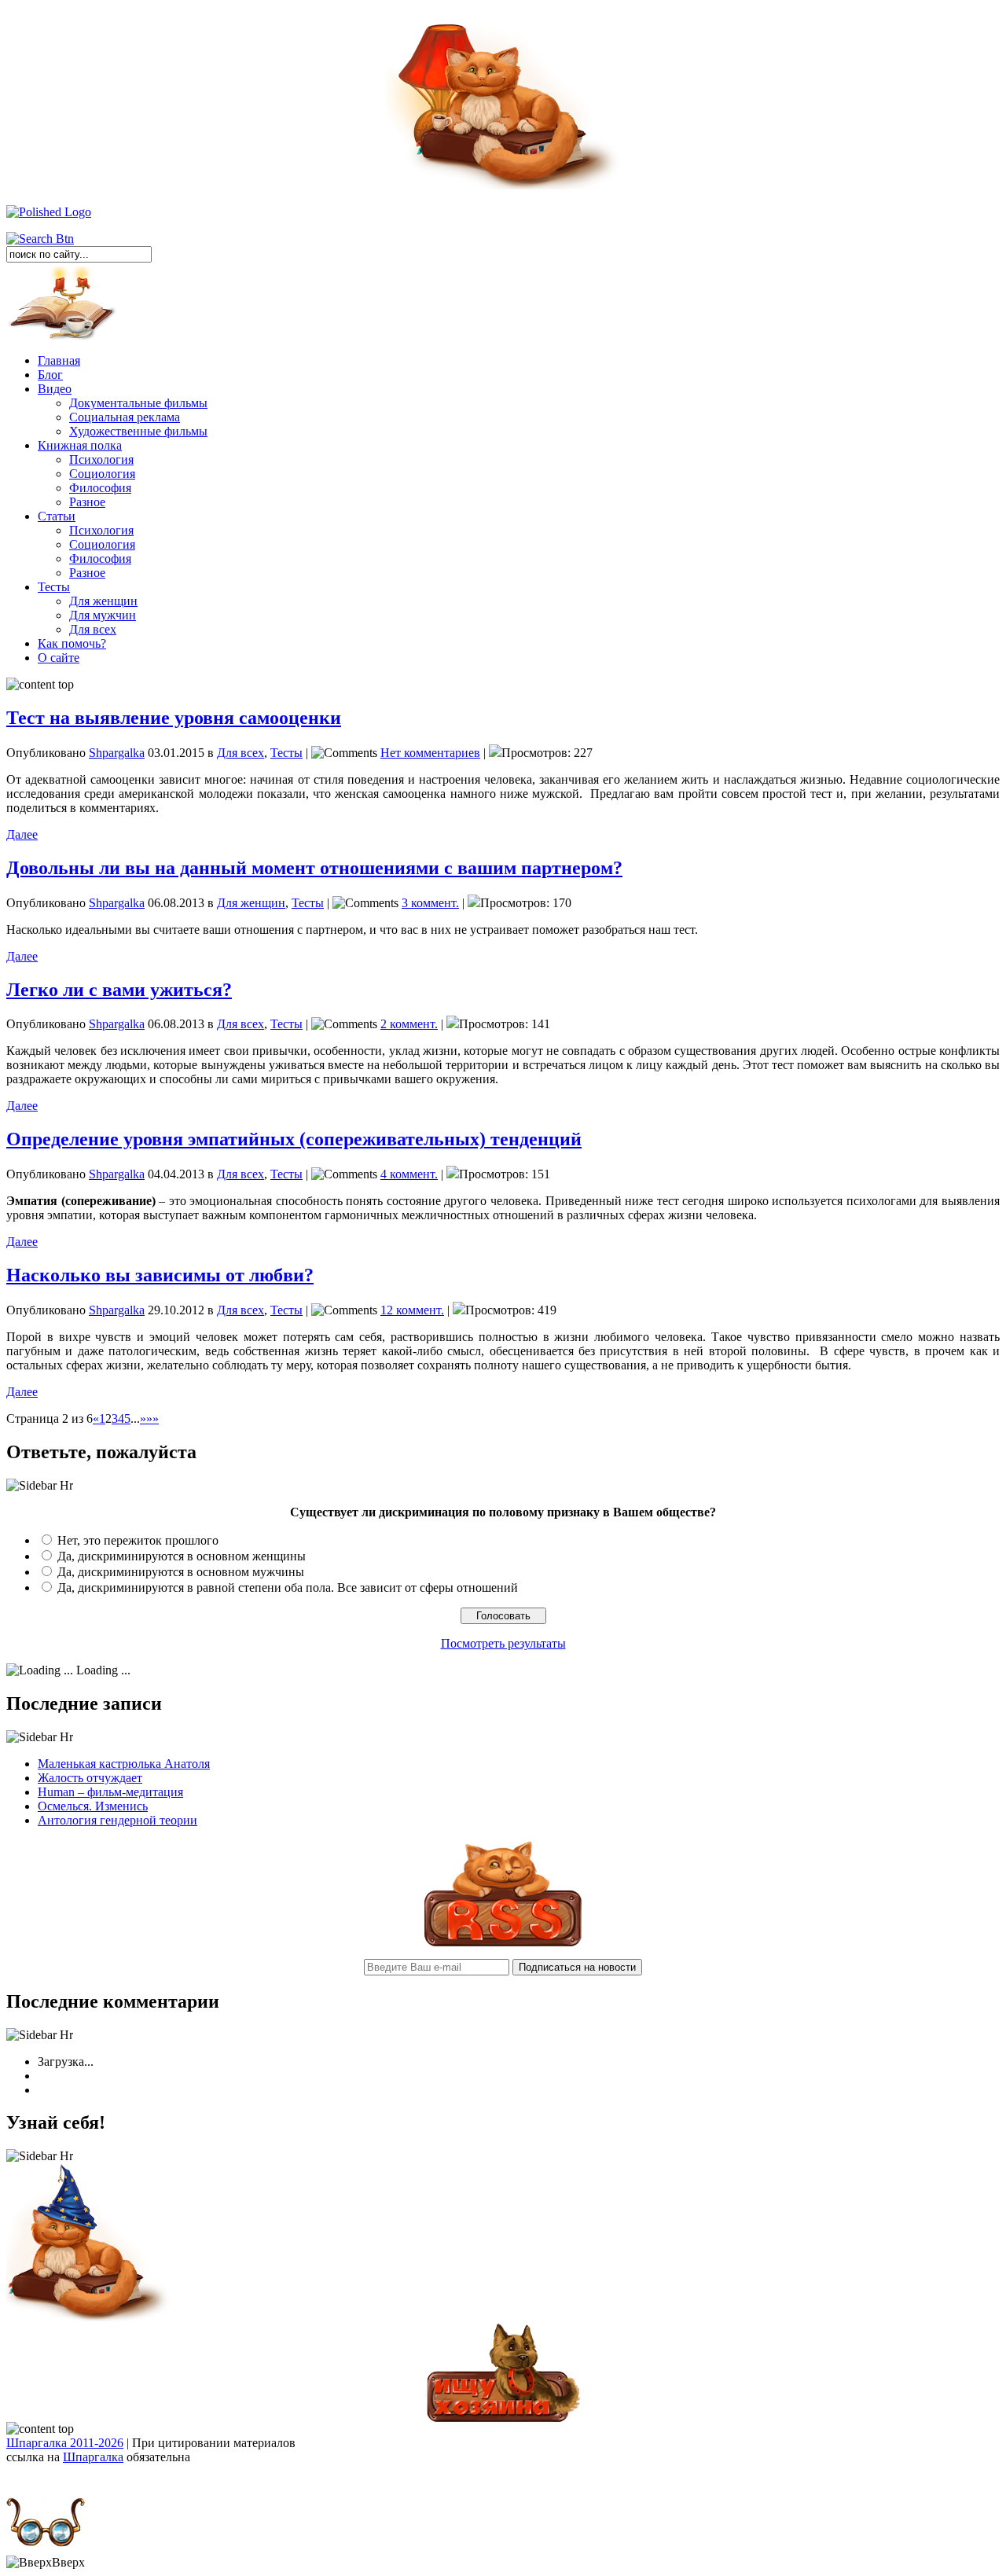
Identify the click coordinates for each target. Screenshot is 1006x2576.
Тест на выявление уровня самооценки (174, 718)
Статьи (57, 516)
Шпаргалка (93, 2457)
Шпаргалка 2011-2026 (65, 2443)
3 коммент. (430, 903)
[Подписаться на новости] (503, 1942)
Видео (55, 389)
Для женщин (103, 601)
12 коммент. (412, 1310)
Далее (22, 834)
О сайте (59, 658)
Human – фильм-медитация (110, 1792)
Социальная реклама (125, 417)
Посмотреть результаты (503, 1643)
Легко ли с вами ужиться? (119, 990)
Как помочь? (72, 643)
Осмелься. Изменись (93, 1806)
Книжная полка (80, 445)
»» (152, 1418)
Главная (59, 360)
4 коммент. (409, 1174)
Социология (102, 474)
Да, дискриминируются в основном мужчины (181, 1572)
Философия (100, 488)
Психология (101, 459)
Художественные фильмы (138, 431)
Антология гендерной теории (117, 1820)
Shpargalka (117, 753)
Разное (87, 502)
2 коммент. (409, 1024)
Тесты (54, 587)
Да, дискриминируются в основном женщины (182, 1556)
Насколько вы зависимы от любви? (160, 1275)
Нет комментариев (430, 753)
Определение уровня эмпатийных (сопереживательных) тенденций (294, 1139)
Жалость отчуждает (90, 1778)
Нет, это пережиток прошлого (138, 1540)
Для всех (93, 629)
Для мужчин (103, 615)
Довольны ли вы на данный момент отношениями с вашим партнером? (314, 868)
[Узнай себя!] (89, 2318)
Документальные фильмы (138, 403)
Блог (50, 375)
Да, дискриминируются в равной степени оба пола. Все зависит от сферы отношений (288, 1587)
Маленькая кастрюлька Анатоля (124, 1764)
